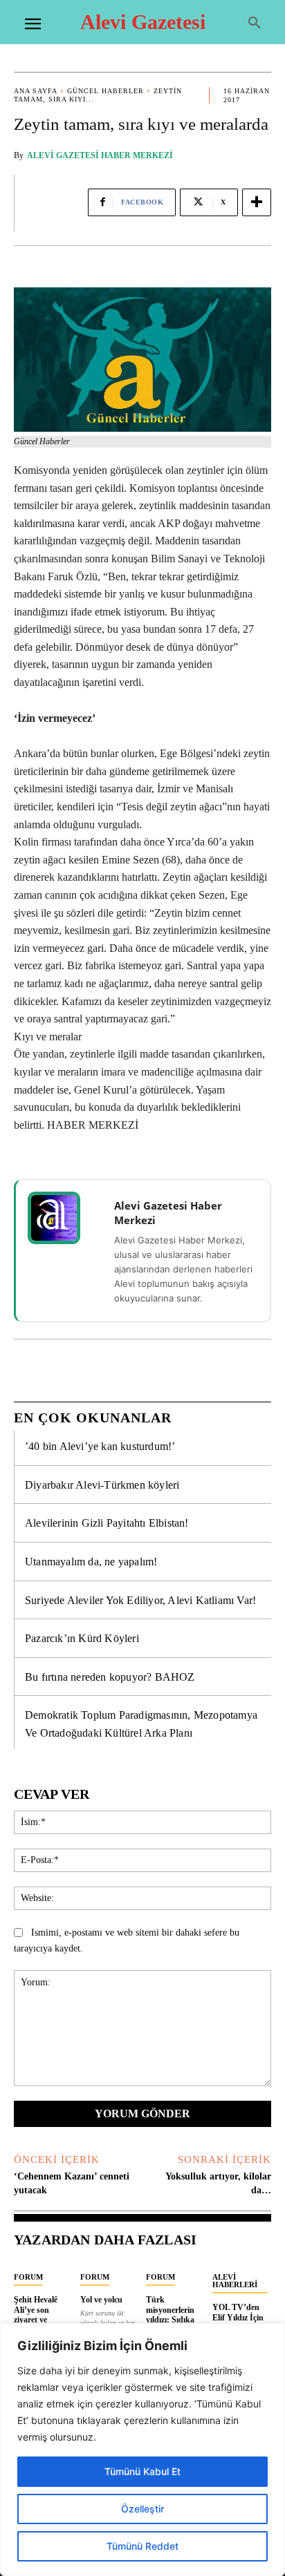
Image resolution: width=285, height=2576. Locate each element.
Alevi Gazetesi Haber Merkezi (100, 155)
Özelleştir (142, 2509)
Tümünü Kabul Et (142, 2471)
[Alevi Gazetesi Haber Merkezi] (63, 1218)
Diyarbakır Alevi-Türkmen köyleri (102, 1485)
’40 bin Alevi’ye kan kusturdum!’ (100, 1446)
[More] (257, 202)
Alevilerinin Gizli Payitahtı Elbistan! (107, 1523)
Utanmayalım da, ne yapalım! (91, 1562)
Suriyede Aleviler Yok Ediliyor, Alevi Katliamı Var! (140, 1600)
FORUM (28, 2277)
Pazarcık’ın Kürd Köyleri (82, 1638)
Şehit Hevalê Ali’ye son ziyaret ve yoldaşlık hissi (39, 2315)
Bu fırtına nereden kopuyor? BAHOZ (110, 1677)
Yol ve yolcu (101, 2300)
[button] (255, 23)
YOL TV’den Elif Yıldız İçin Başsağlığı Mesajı (238, 2322)
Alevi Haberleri (235, 2281)
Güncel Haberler (105, 91)
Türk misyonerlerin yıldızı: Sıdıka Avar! (170, 2315)
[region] (142, 2450)
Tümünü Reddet (142, 2546)
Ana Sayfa (36, 91)
